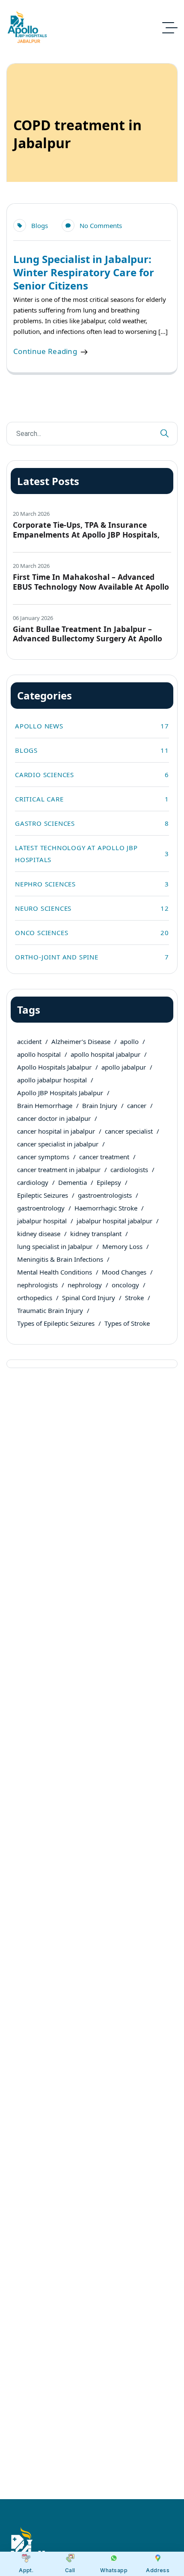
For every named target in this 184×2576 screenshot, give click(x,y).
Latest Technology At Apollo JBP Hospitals (92, 854)
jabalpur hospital (42, 1221)
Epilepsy (109, 1182)
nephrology (85, 1285)
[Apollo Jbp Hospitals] (28, 28)
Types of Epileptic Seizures (56, 1323)
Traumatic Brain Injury (50, 1310)
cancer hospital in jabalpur (56, 1131)
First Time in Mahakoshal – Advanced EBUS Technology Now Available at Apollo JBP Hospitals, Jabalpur (91, 587)
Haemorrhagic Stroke (106, 1208)
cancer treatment (104, 1157)
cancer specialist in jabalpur (58, 1144)
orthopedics (35, 1298)
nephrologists (37, 1285)
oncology (125, 1285)
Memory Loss (122, 1246)
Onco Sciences (92, 933)
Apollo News (92, 726)
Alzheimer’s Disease (81, 1041)
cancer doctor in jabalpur (54, 1118)
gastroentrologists (105, 1195)
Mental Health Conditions (55, 1272)
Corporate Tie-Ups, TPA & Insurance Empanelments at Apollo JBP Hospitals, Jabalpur (86, 535)
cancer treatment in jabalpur (59, 1170)
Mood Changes (124, 1272)
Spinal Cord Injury (89, 1298)
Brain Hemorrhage (45, 1105)
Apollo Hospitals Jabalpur (54, 1067)
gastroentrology (41, 1208)
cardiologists (129, 1170)
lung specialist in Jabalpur (55, 1246)
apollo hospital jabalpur (105, 1054)
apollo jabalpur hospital (52, 1080)
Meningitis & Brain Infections (60, 1259)
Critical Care (92, 799)
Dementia (73, 1182)
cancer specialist (129, 1131)
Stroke (134, 1298)
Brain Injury (100, 1105)
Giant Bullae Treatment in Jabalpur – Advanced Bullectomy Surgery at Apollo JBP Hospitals (88, 639)
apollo (129, 1041)
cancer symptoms (43, 1157)
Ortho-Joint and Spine (92, 957)
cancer (137, 1105)
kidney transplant (96, 1234)
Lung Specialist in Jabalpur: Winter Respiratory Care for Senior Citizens (84, 272)
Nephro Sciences (92, 884)
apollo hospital (39, 1054)
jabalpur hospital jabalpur (114, 1221)
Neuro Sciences (92, 908)
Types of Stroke (127, 1323)
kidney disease (39, 1234)
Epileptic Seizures (43, 1195)
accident (29, 1041)
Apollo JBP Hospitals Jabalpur (60, 1093)
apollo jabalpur (124, 1067)
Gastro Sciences (92, 823)
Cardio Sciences (92, 775)
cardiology (33, 1182)
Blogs (40, 225)
